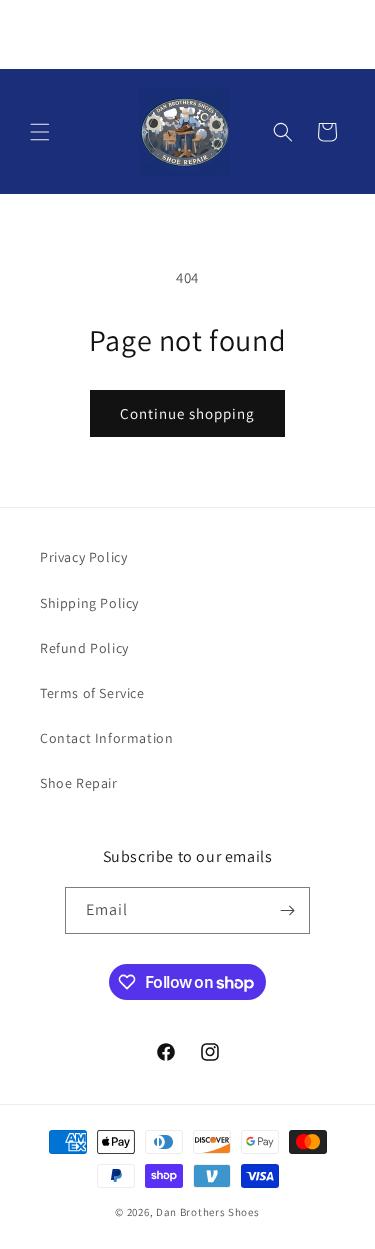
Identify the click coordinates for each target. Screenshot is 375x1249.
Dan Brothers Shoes (208, 1212)
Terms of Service (92, 693)
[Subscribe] (287, 910)
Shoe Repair (79, 783)
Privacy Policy (83, 557)
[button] (40, 132)
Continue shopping (187, 413)
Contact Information (106, 738)
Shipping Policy (89, 603)
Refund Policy (84, 648)
